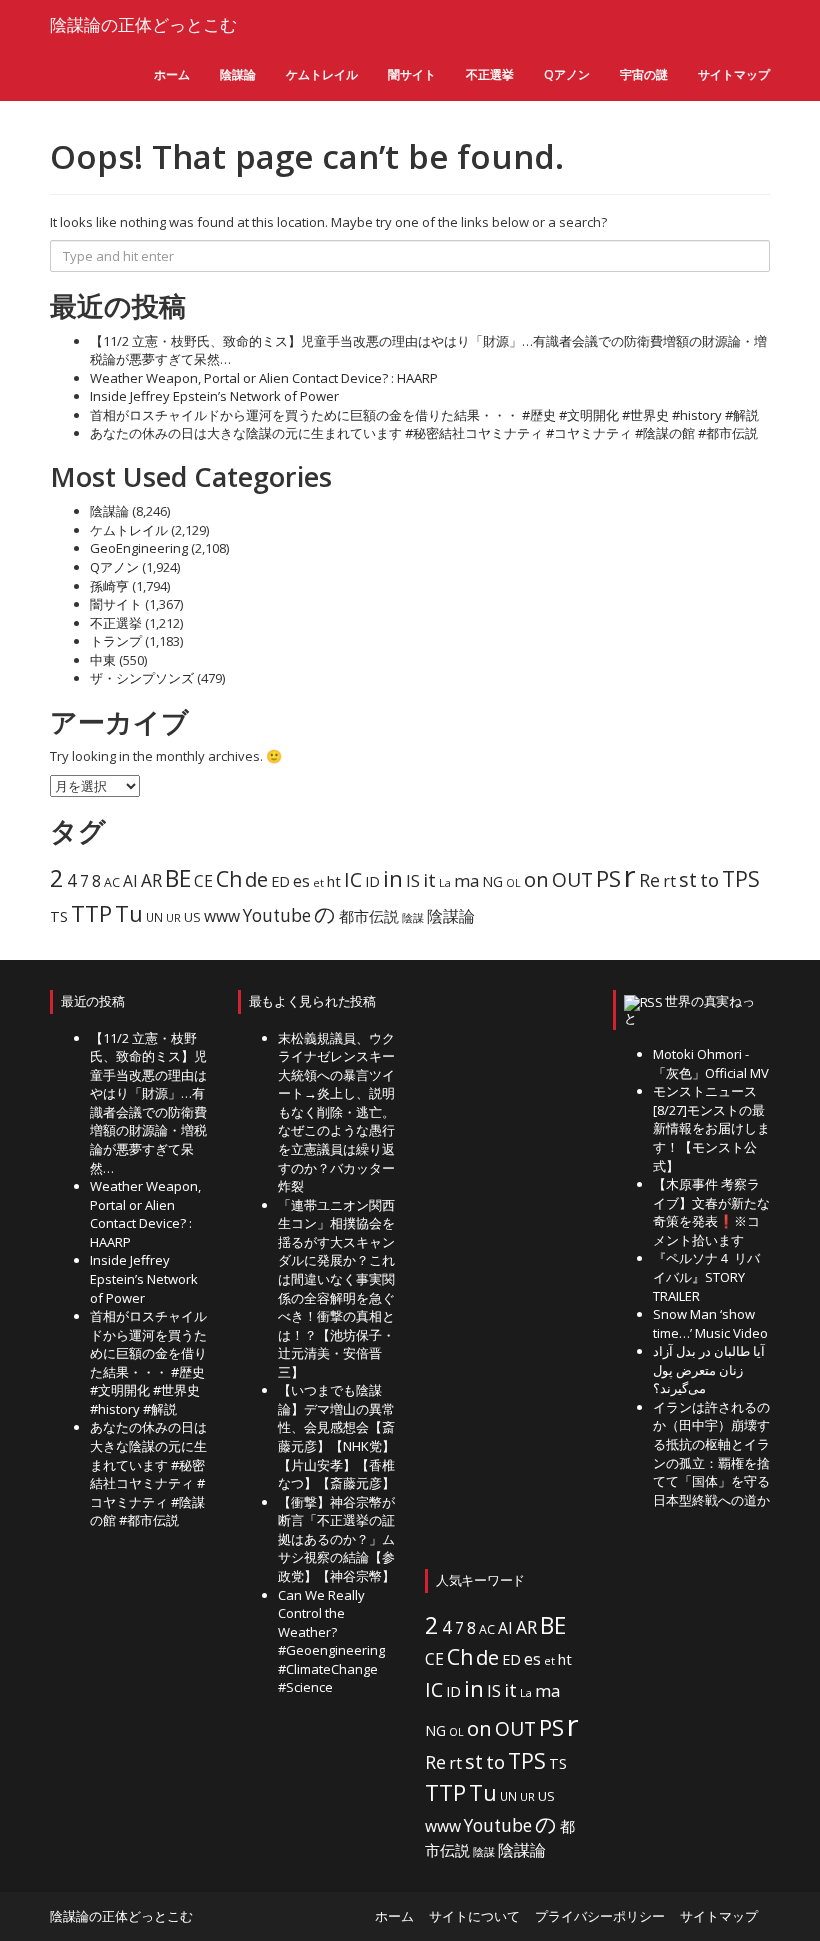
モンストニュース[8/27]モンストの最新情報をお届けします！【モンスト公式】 (711, 1128)
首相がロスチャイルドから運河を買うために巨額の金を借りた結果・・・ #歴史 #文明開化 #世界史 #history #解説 (424, 415)
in (393, 878)
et (318, 882)
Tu (129, 913)
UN (154, 917)
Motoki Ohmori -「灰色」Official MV (711, 1063)
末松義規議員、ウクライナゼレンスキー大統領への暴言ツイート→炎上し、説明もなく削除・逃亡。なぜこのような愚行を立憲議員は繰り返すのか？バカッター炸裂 (336, 1112)
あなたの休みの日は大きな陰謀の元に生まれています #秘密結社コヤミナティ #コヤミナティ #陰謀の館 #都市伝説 (424, 433)
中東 (103, 660)
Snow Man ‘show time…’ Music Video (710, 1323)
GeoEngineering (139, 548)
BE (178, 878)
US (192, 917)
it (429, 880)
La (445, 882)
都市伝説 (369, 916)
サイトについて (474, 1916)
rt (669, 881)
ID (372, 881)
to (709, 880)
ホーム (172, 74)
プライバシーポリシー (600, 1916)
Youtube (277, 915)
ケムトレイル (322, 74)
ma (466, 880)
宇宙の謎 (644, 74)
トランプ (116, 641)
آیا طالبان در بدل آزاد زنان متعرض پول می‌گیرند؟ (709, 1369)
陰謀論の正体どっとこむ (143, 24)
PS (608, 878)
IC (353, 879)
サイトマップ (734, 74)
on (536, 879)
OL (513, 883)
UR (173, 917)
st (688, 879)
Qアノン (567, 74)
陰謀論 (238, 74)
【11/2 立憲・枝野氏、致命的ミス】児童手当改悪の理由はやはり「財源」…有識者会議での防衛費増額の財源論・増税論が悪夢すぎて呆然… (148, 1103)
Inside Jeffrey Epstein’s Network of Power (214, 396)
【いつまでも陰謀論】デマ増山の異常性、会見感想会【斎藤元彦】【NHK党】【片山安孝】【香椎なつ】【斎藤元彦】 (336, 1436)
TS (59, 916)
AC (112, 882)
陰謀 (413, 918)
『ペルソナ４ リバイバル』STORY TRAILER (706, 1276)
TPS (741, 878)
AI (130, 881)
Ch (229, 878)
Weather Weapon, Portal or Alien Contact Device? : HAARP (264, 378)
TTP (91, 913)
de (256, 879)
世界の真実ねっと (689, 1009)
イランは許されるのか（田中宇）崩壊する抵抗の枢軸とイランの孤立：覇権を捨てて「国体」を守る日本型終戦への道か (711, 1453)
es (301, 881)
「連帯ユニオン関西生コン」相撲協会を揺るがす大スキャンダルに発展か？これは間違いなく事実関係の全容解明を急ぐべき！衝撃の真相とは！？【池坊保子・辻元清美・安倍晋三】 (336, 1288)
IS (413, 880)
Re (649, 880)
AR (151, 880)
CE (203, 881)
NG (492, 881)
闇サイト (412, 74)
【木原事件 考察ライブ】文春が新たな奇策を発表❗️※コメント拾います (711, 1212)
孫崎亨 (109, 586)
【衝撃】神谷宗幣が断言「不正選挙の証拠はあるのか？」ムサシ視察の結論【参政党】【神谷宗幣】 (336, 1539)
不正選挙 (490, 74)
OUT (572, 879)
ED (280, 881)
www (222, 916)
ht (334, 881)
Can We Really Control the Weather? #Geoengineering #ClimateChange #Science (331, 1641)
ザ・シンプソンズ (142, 678)
